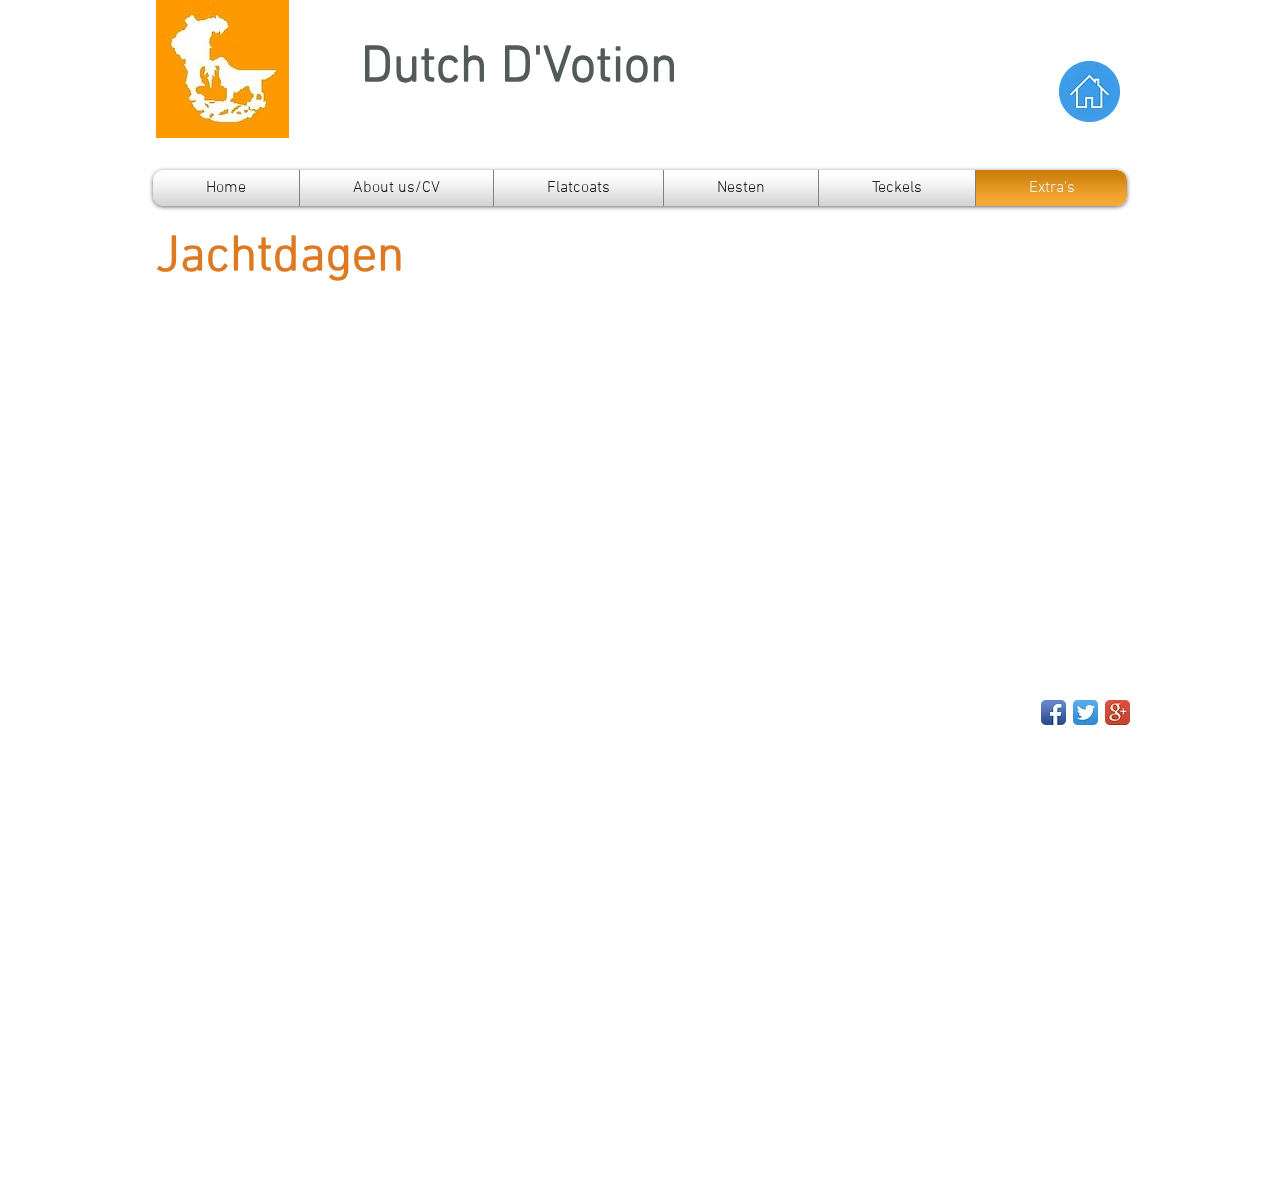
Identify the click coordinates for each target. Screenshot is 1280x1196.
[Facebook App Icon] (1053, 712)
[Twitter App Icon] (1085, 712)
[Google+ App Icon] (1117, 712)
